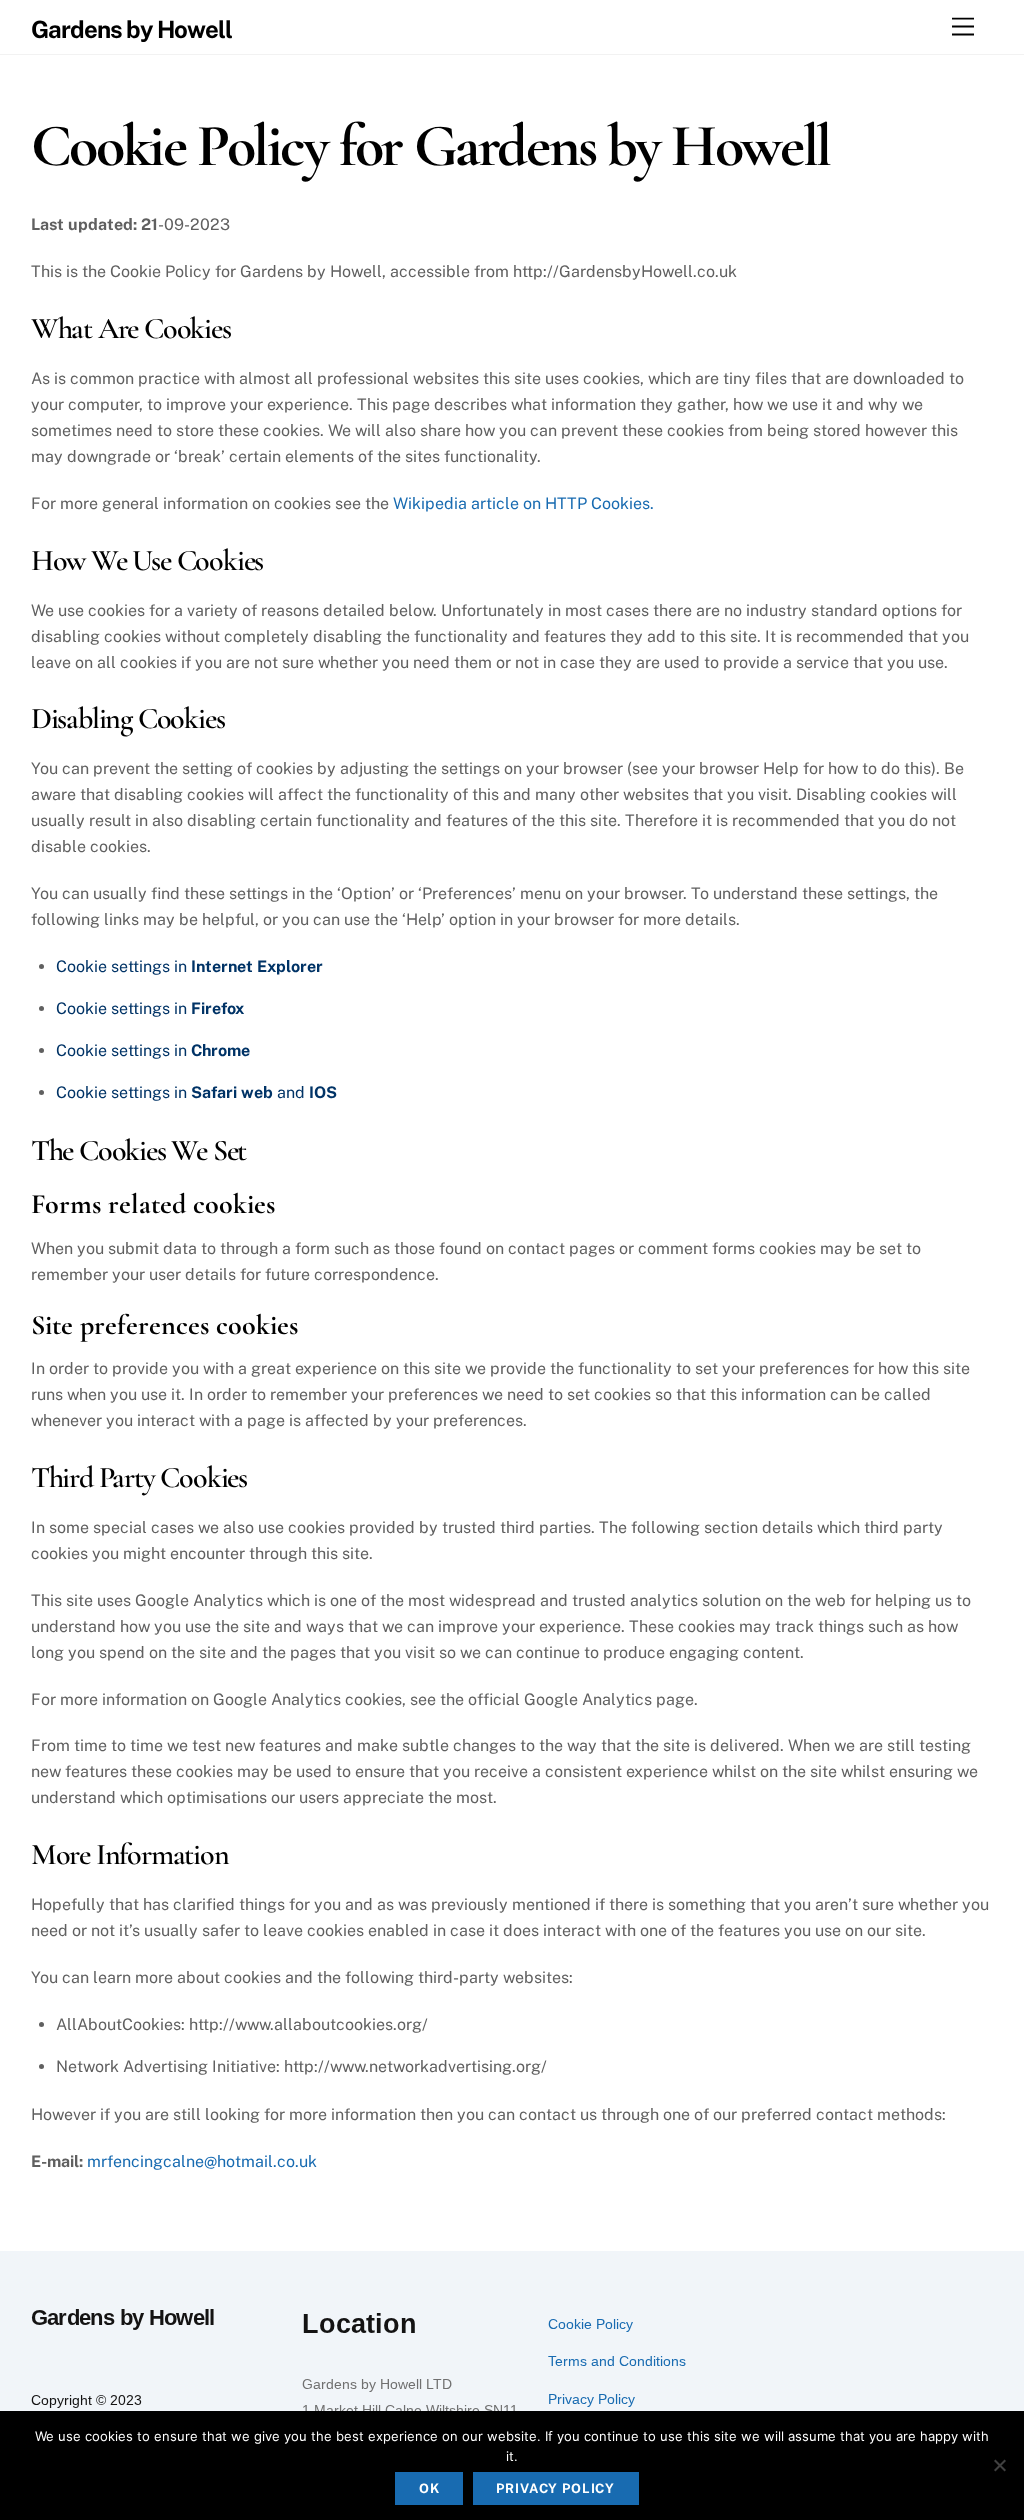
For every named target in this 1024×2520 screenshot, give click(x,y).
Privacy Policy (591, 2399)
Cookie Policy (590, 2324)
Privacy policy (555, 2488)
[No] (999, 2465)
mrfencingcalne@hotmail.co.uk (202, 2161)
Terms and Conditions (617, 2361)
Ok (429, 2488)
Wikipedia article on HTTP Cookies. (523, 503)
